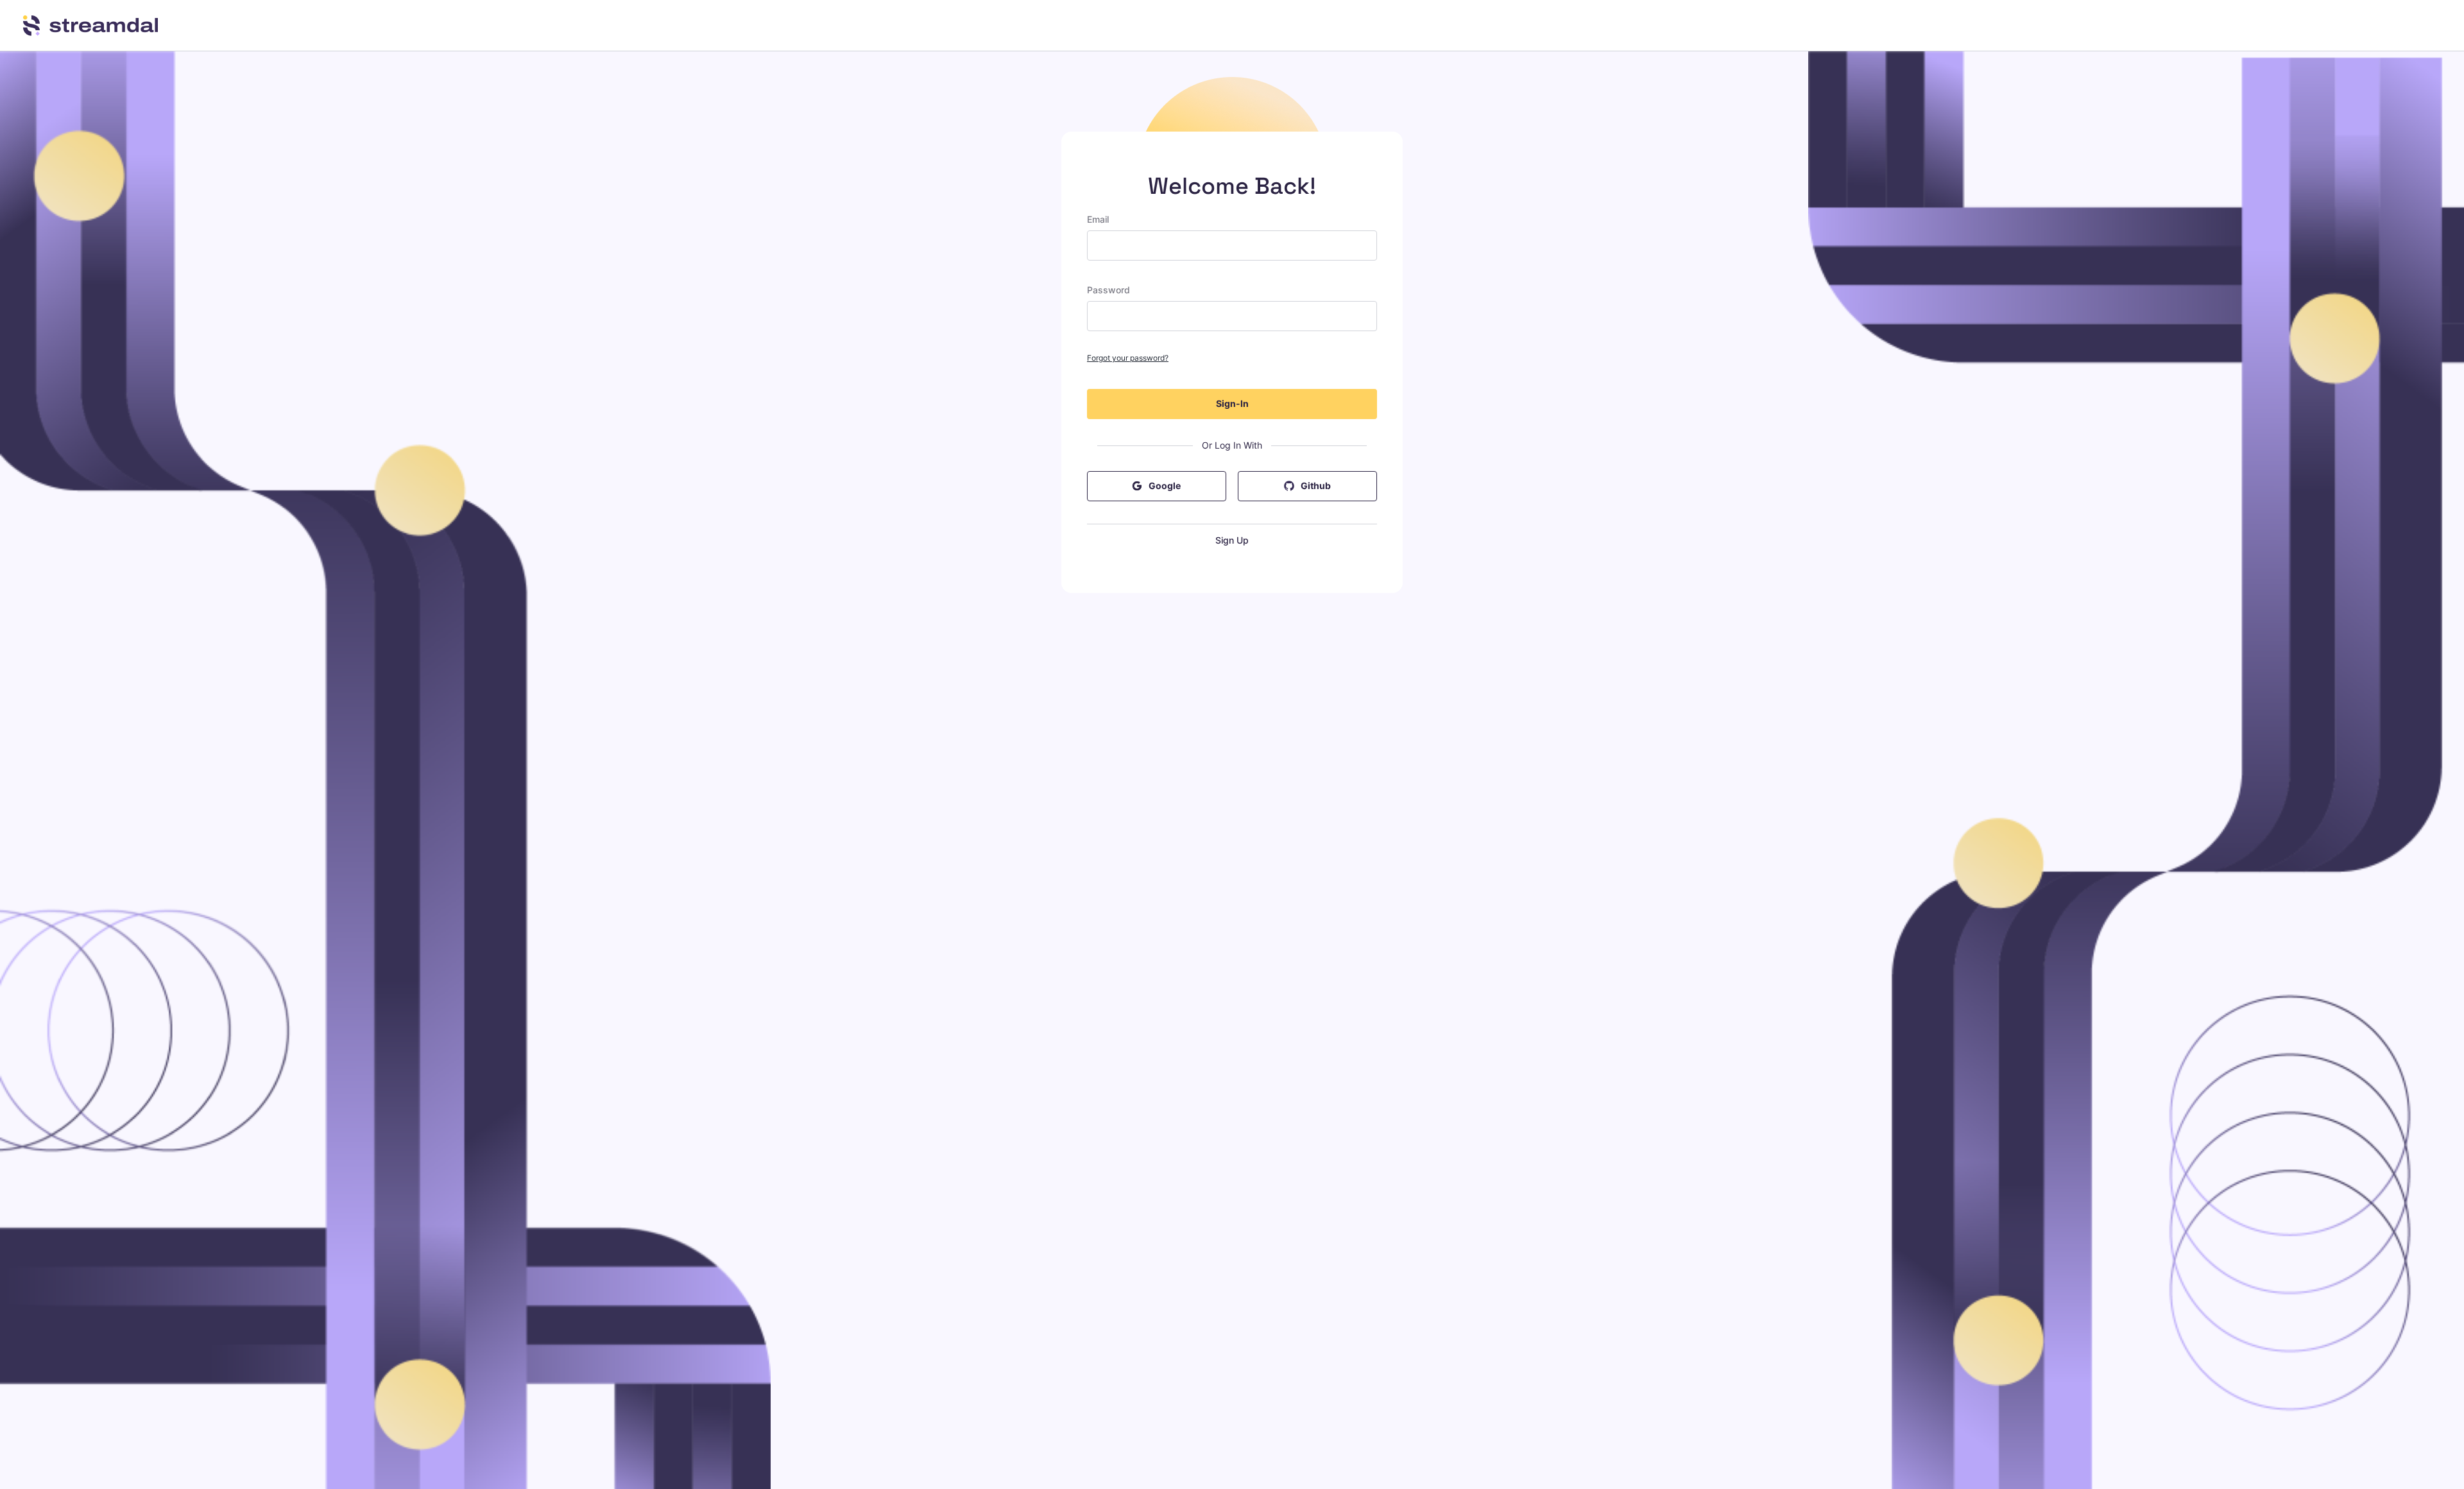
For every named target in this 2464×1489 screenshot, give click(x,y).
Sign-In (1232, 403)
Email (1098, 219)
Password (1108, 290)
